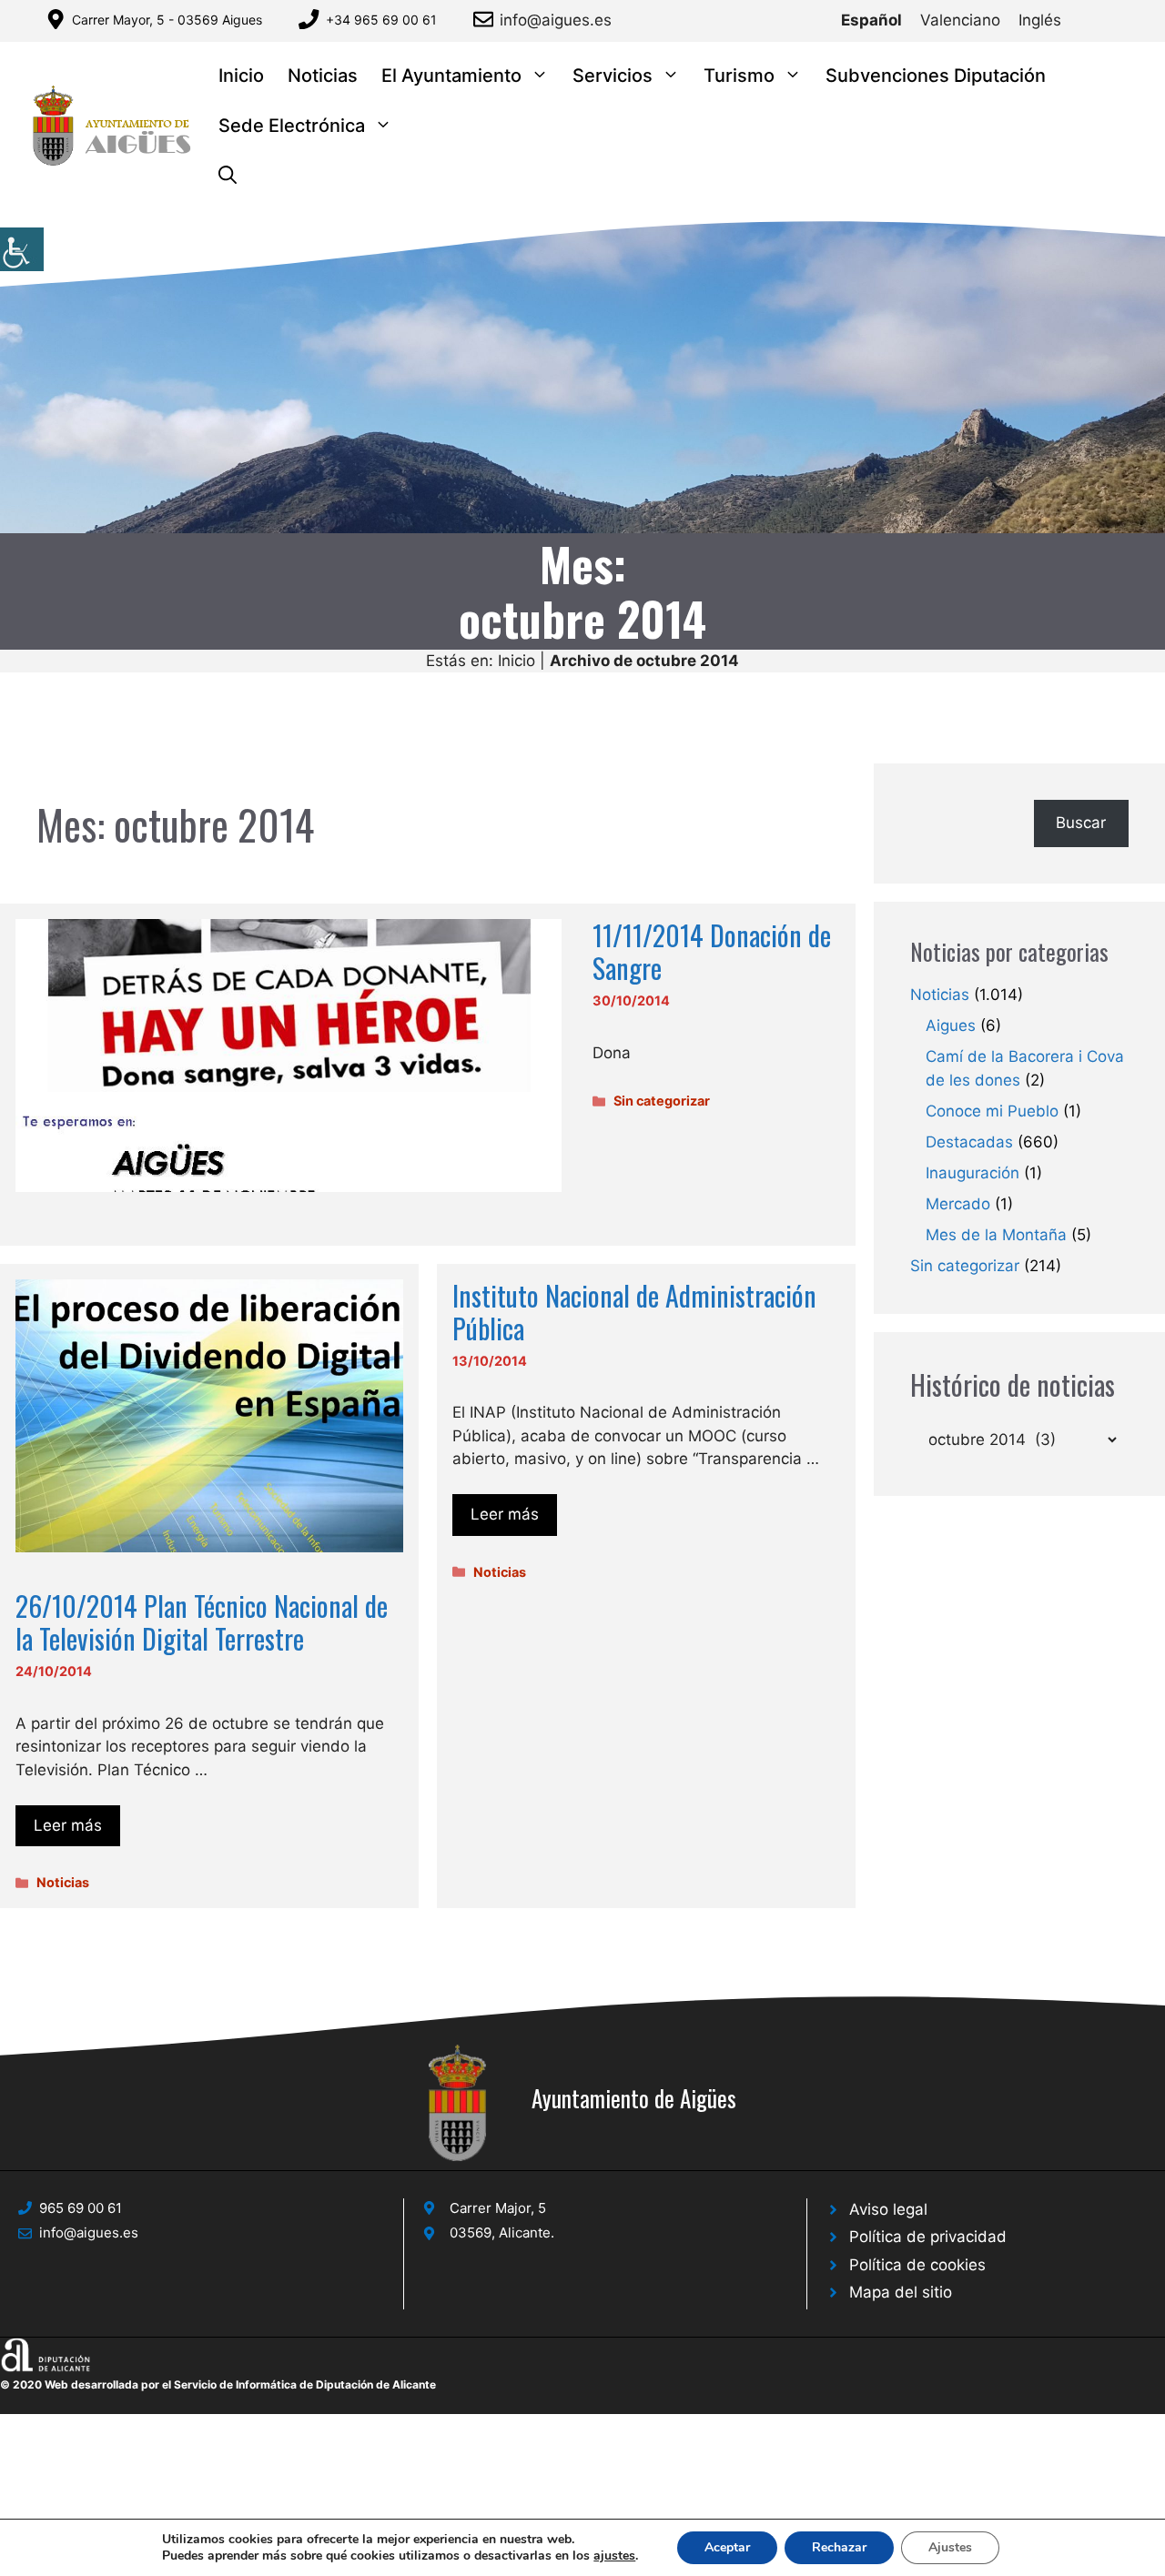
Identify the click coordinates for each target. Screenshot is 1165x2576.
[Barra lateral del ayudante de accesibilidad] (22, 249)
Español (871, 20)
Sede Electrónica (292, 126)
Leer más (68, 1825)
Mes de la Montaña (996, 1235)
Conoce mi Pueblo (992, 1111)
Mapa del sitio (901, 2292)
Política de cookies (917, 2265)
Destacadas (969, 1142)
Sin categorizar (662, 1101)
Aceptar (727, 2547)
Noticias (323, 76)
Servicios (613, 76)
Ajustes (950, 2547)
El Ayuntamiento (451, 76)
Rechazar (839, 2547)
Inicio (241, 76)
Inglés (1040, 20)
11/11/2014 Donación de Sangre (712, 951)
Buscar (1081, 823)
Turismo (739, 76)
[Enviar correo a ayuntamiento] (486, 19)
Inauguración (973, 1173)
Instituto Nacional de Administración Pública (634, 1312)
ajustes (614, 2556)
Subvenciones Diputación (936, 76)
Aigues (951, 1025)
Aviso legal (888, 2209)
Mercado (958, 1204)
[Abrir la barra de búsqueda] (228, 176)
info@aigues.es (556, 20)
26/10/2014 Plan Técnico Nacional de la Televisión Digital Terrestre (202, 1622)
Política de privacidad (928, 2237)
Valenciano (960, 20)
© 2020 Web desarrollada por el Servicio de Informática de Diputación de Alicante (218, 2384)
